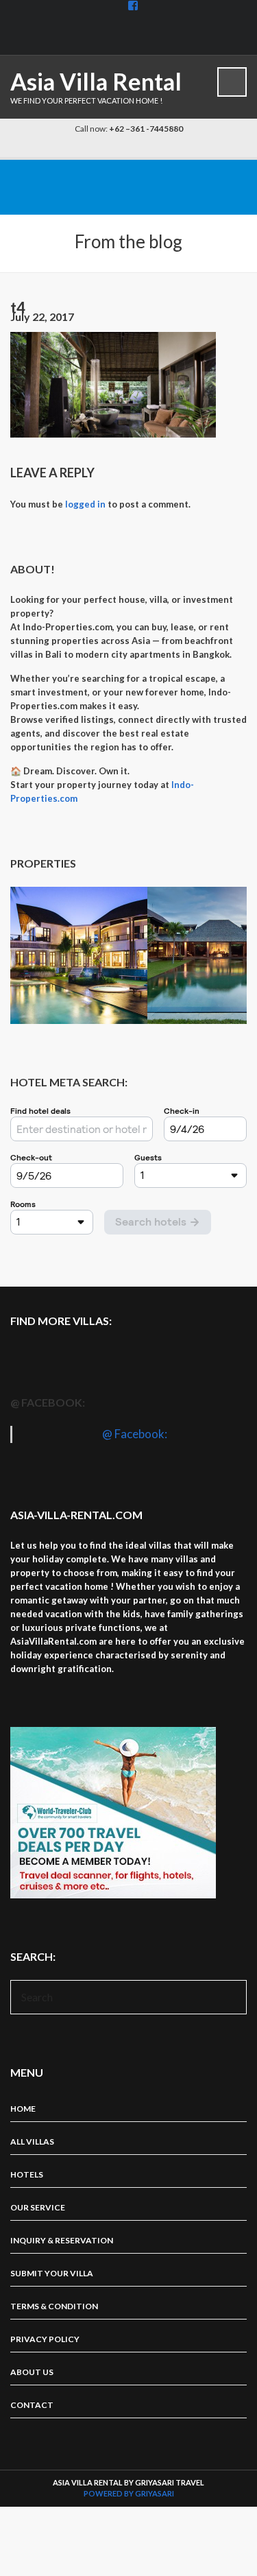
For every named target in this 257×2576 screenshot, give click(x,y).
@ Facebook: (48, 1402)
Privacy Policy (45, 2339)
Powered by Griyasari (129, 2493)
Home (23, 2109)
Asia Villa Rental (96, 81)
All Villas (32, 2142)
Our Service (38, 2207)
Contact (32, 2405)
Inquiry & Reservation (62, 2240)
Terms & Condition (54, 2306)
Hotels (27, 2174)
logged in (85, 504)
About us (32, 2372)
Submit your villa (52, 2273)
